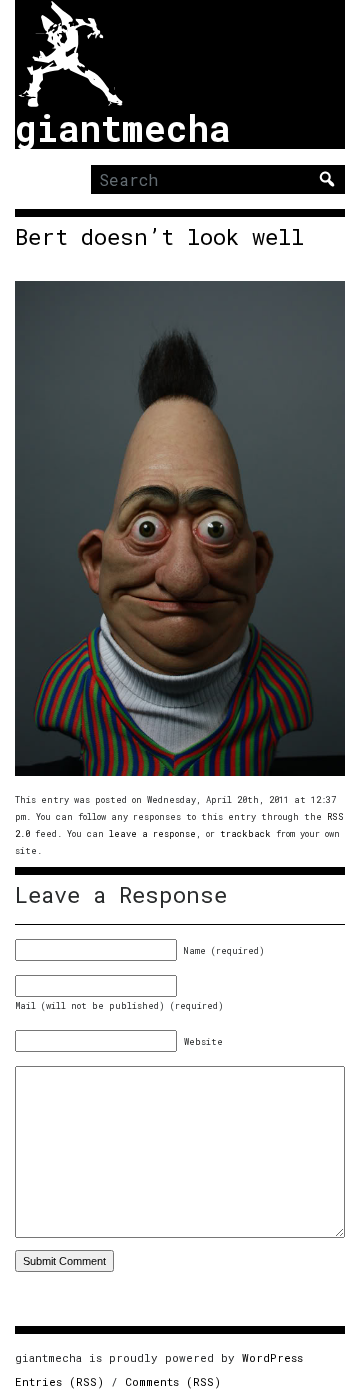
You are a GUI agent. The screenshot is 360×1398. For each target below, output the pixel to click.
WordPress (272, 1357)
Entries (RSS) (59, 1381)
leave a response (152, 833)
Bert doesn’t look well (159, 237)
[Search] (327, 179)
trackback (245, 833)
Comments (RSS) (173, 1381)
